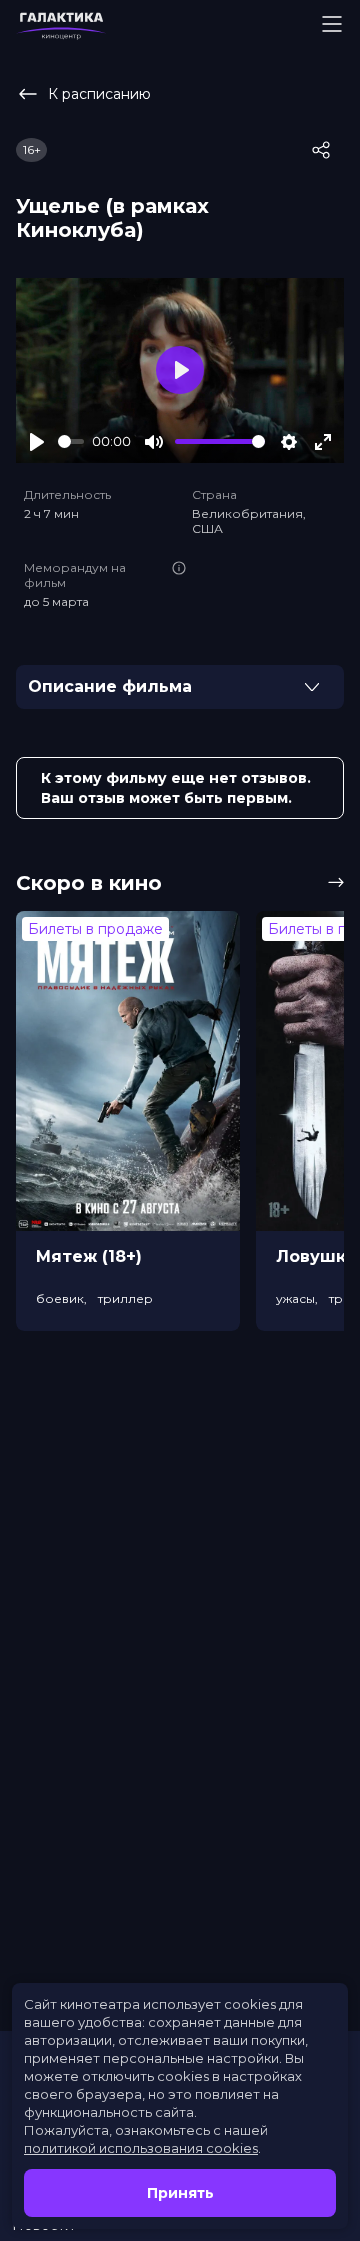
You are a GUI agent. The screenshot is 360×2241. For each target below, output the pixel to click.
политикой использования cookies (141, 2148)
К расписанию (99, 94)
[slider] (71, 441)
